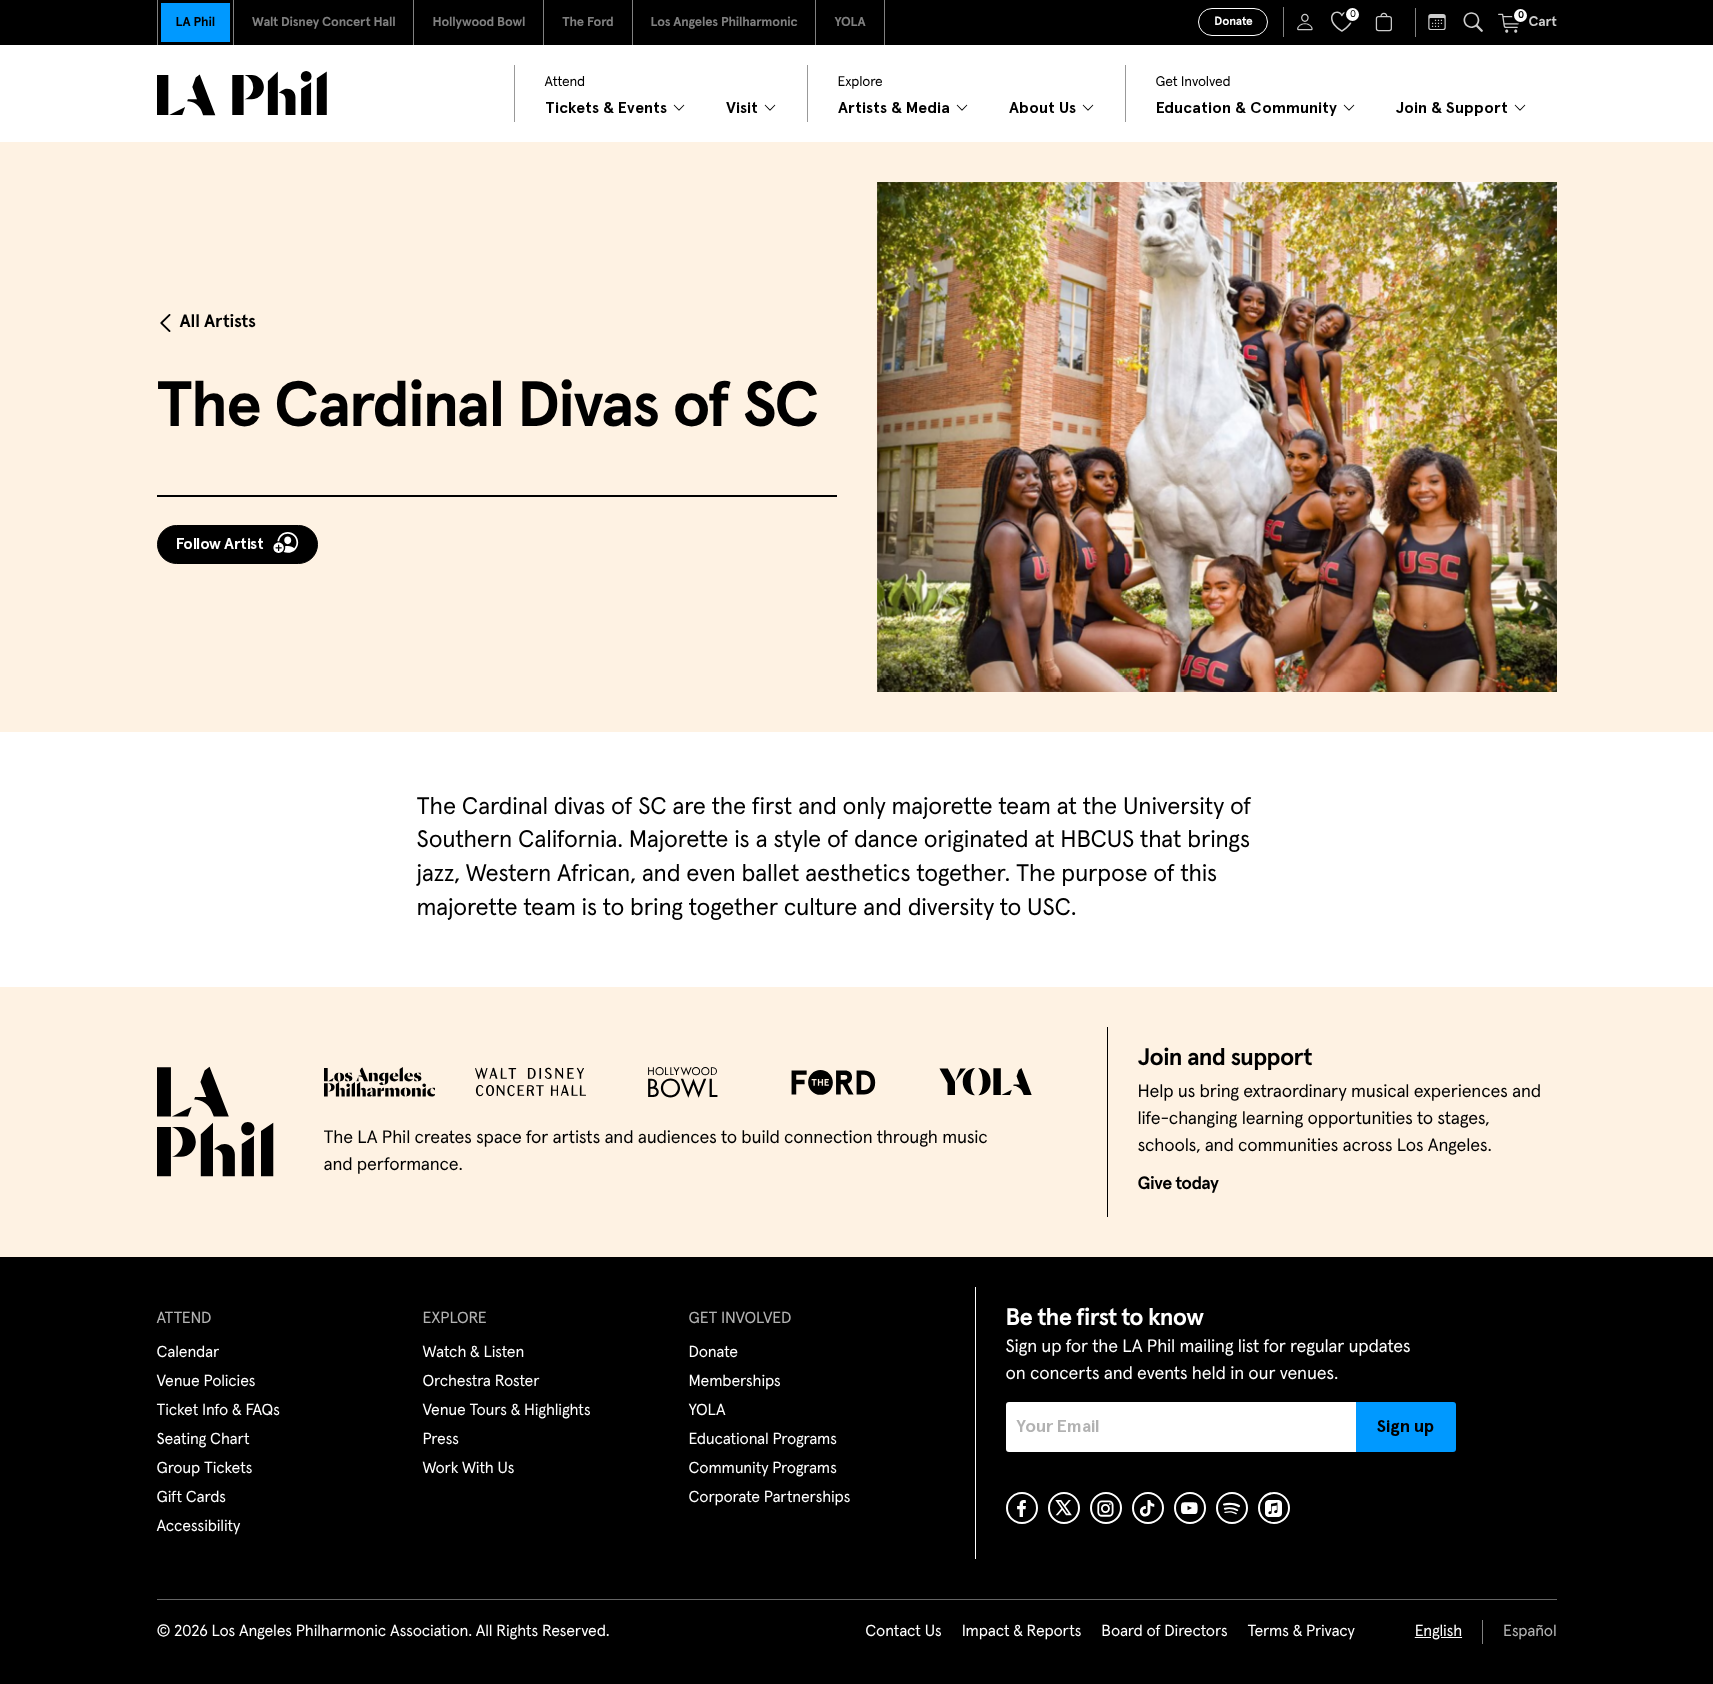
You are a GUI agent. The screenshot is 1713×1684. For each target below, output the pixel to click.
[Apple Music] (1274, 1508)
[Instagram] (1106, 1508)
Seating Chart (203, 1440)
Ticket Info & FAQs (218, 1411)
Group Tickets (205, 1469)
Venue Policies (206, 1382)
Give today (1178, 1184)
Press (441, 1440)
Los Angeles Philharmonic (724, 22)
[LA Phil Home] (242, 93)
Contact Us (903, 1632)
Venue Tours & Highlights (507, 1411)
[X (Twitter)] (1064, 1508)
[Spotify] (1232, 1508)
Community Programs (763, 1469)
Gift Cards (191, 1498)
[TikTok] (1148, 1508)
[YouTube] (1190, 1508)
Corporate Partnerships (770, 1498)
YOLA (849, 22)
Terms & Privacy (1300, 1632)
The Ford (587, 22)
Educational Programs (763, 1440)
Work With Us (469, 1469)
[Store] (1386, 22)
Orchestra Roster (481, 1382)
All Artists (218, 322)
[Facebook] (1022, 1508)
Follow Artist (220, 544)
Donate (1233, 22)
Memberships (735, 1382)
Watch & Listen (474, 1353)
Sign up (1405, 1427)
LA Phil (195, 22)
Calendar (188, 1353)
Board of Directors (1164, 1632)
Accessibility (199, 1527)
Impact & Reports (1022, 1632)
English (1438, 1632)
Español (1529, 1632)
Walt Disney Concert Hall (324, 22)
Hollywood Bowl (478, 22)
